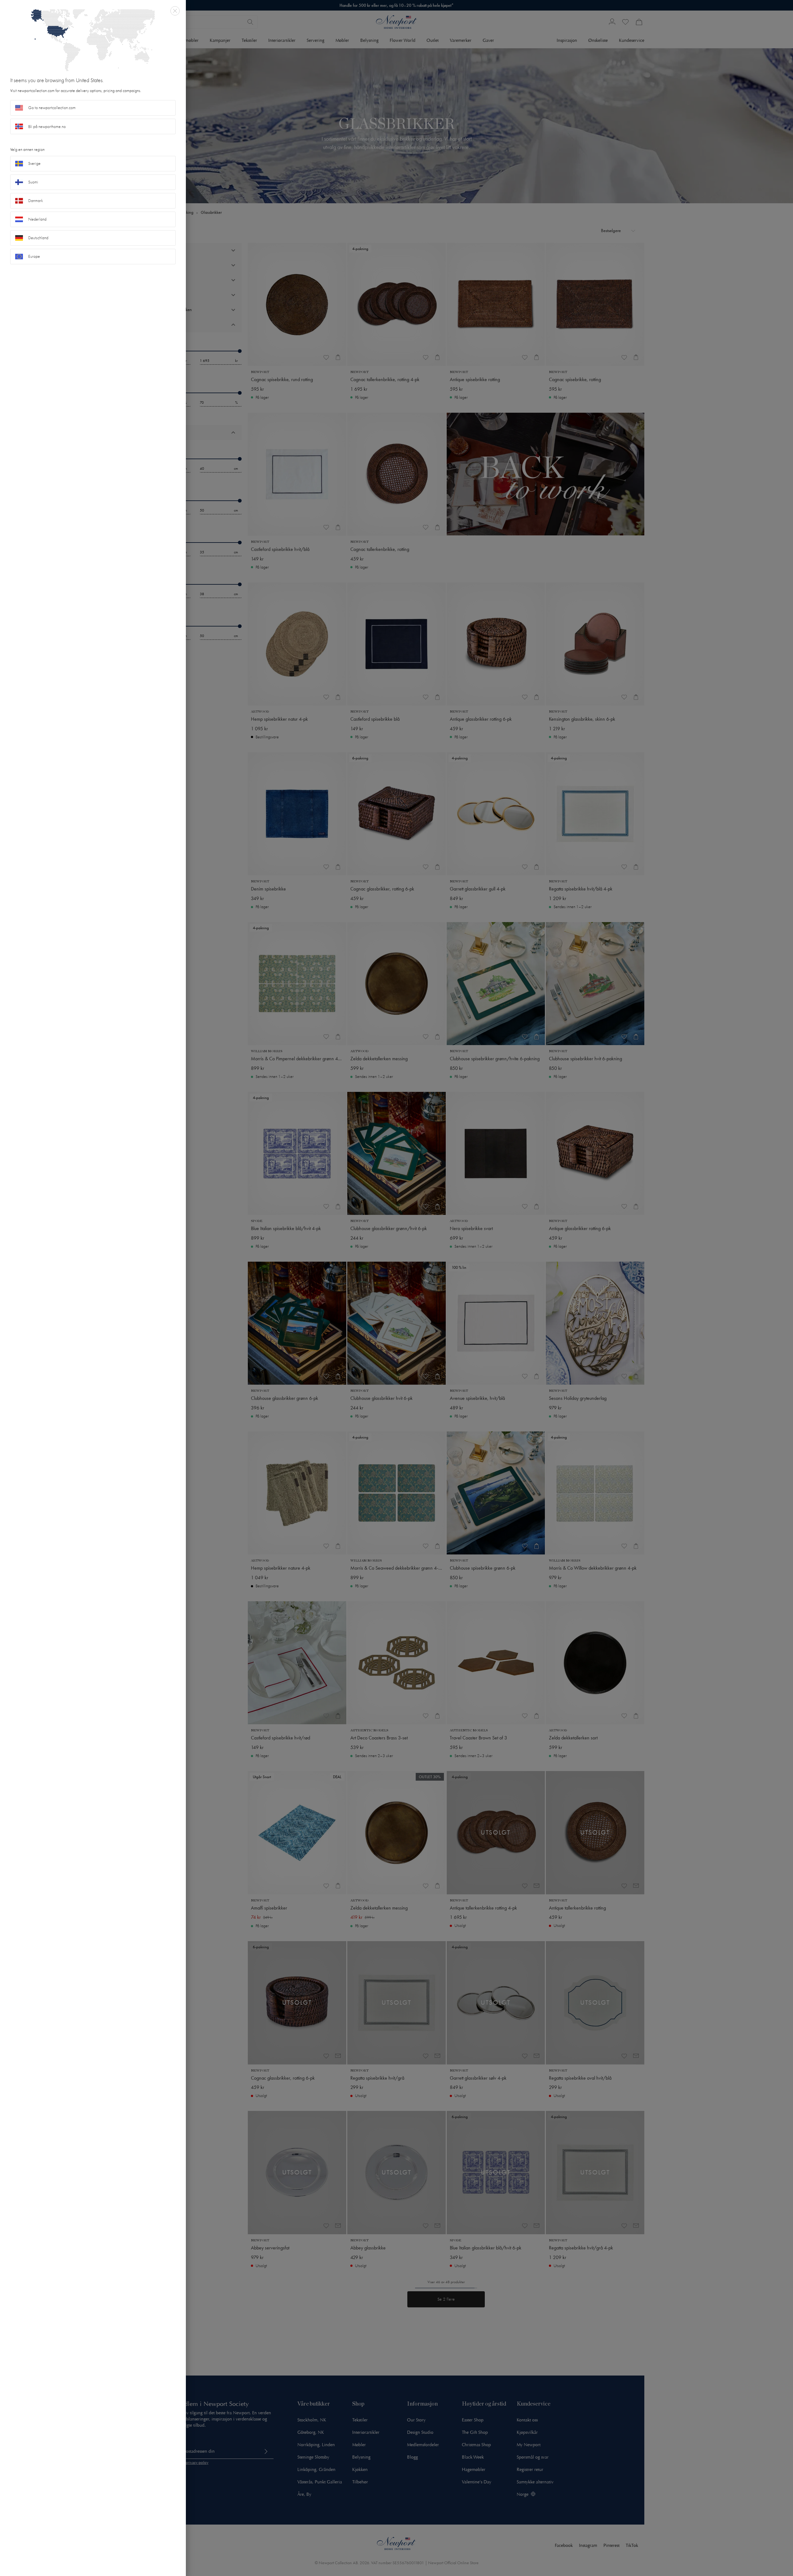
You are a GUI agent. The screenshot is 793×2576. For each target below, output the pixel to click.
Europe (34, 256)
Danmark (36, 201)
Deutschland (38, 238)
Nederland (37, 219)
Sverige (34, 163)
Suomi (33, 182)
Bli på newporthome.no (47, 127)
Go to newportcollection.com (52, 108)
